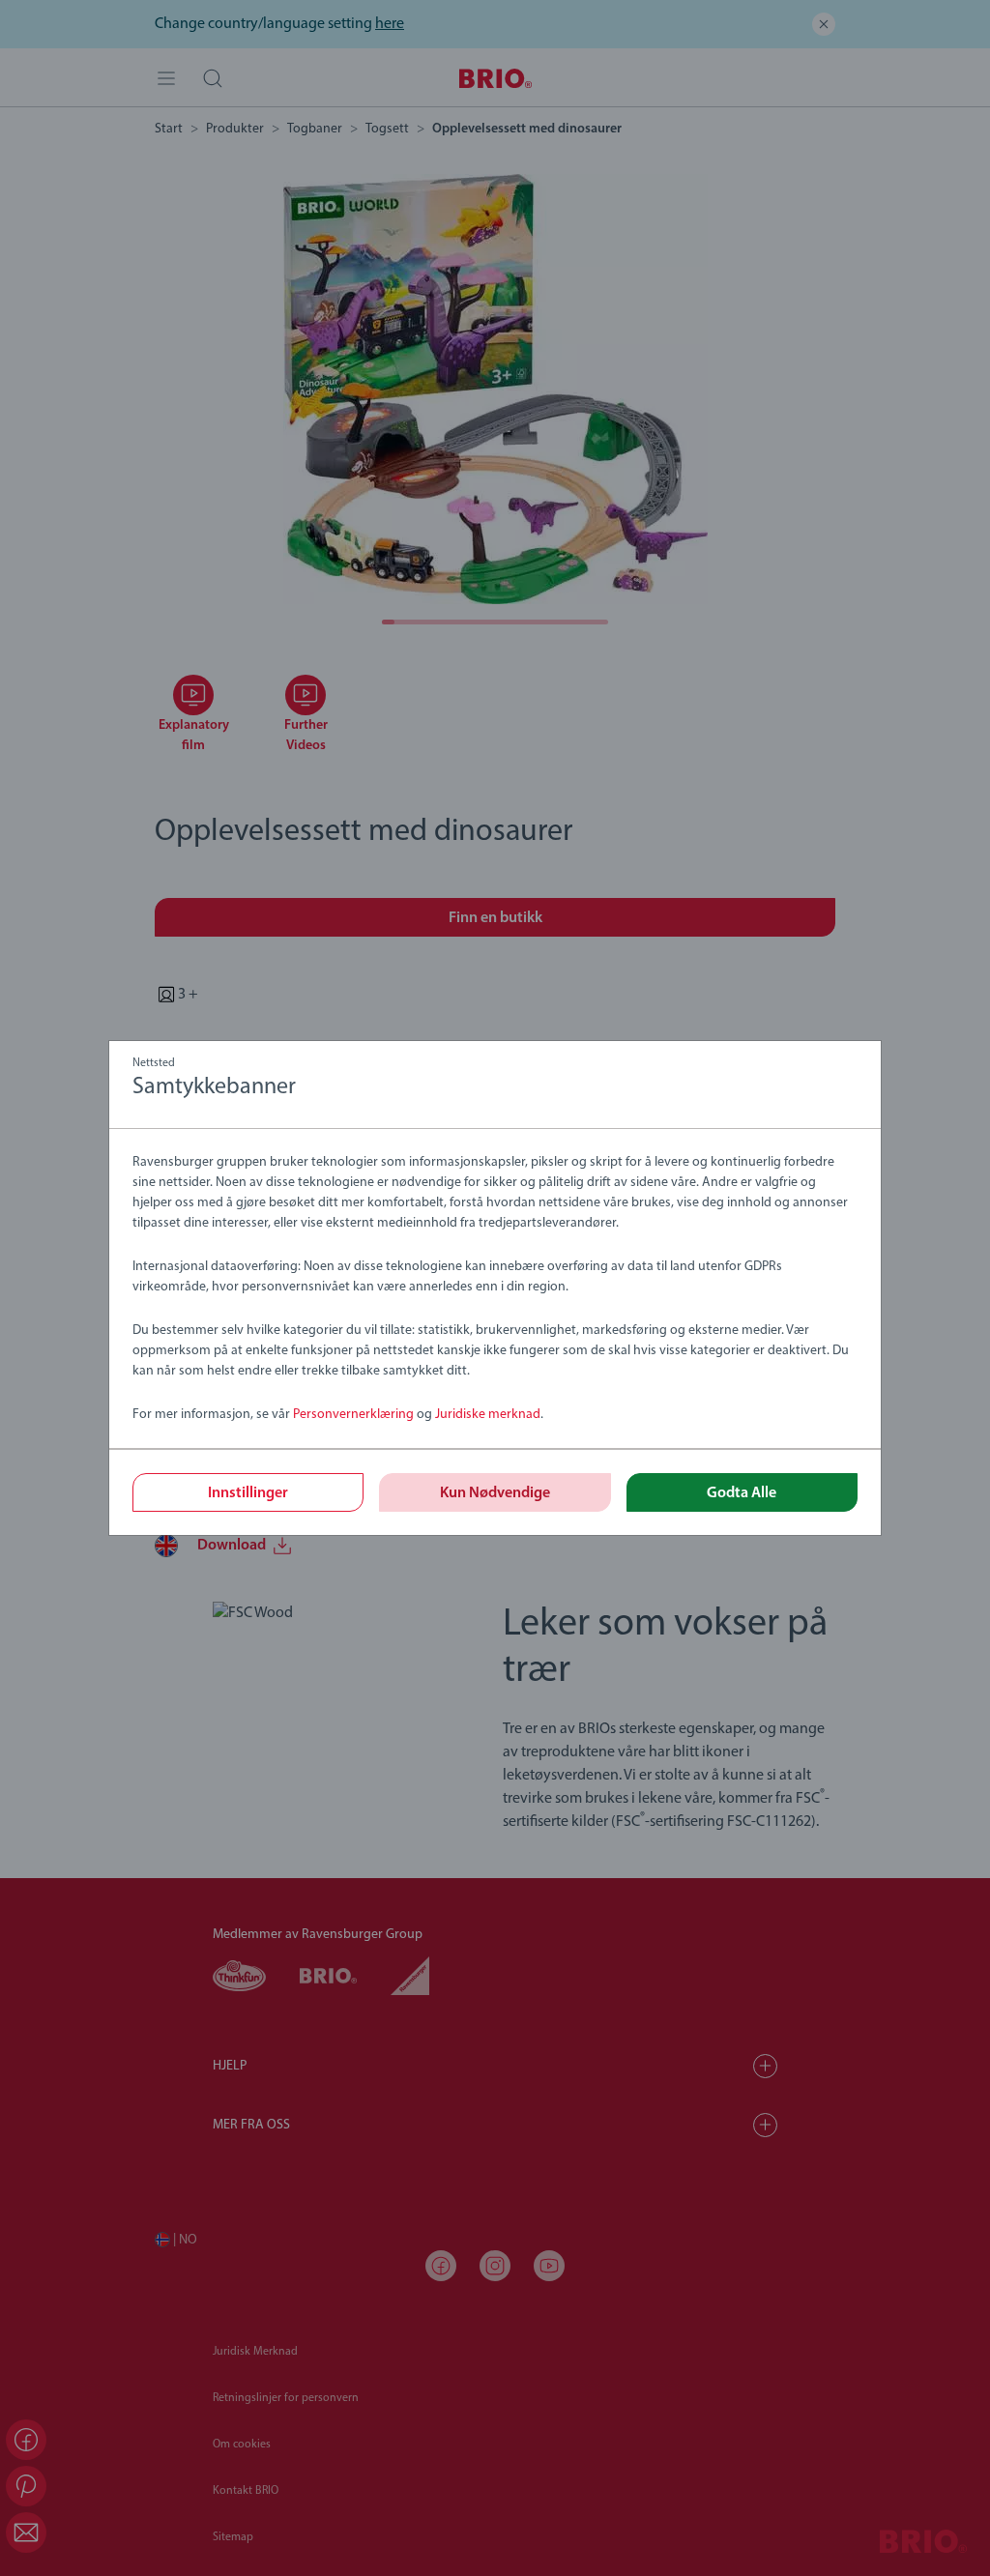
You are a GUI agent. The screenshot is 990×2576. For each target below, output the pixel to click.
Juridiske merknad (488, 1415)
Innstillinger (248, 1493)
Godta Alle (742, 1493)
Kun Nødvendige (495, 1493)
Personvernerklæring (353, 1415)
